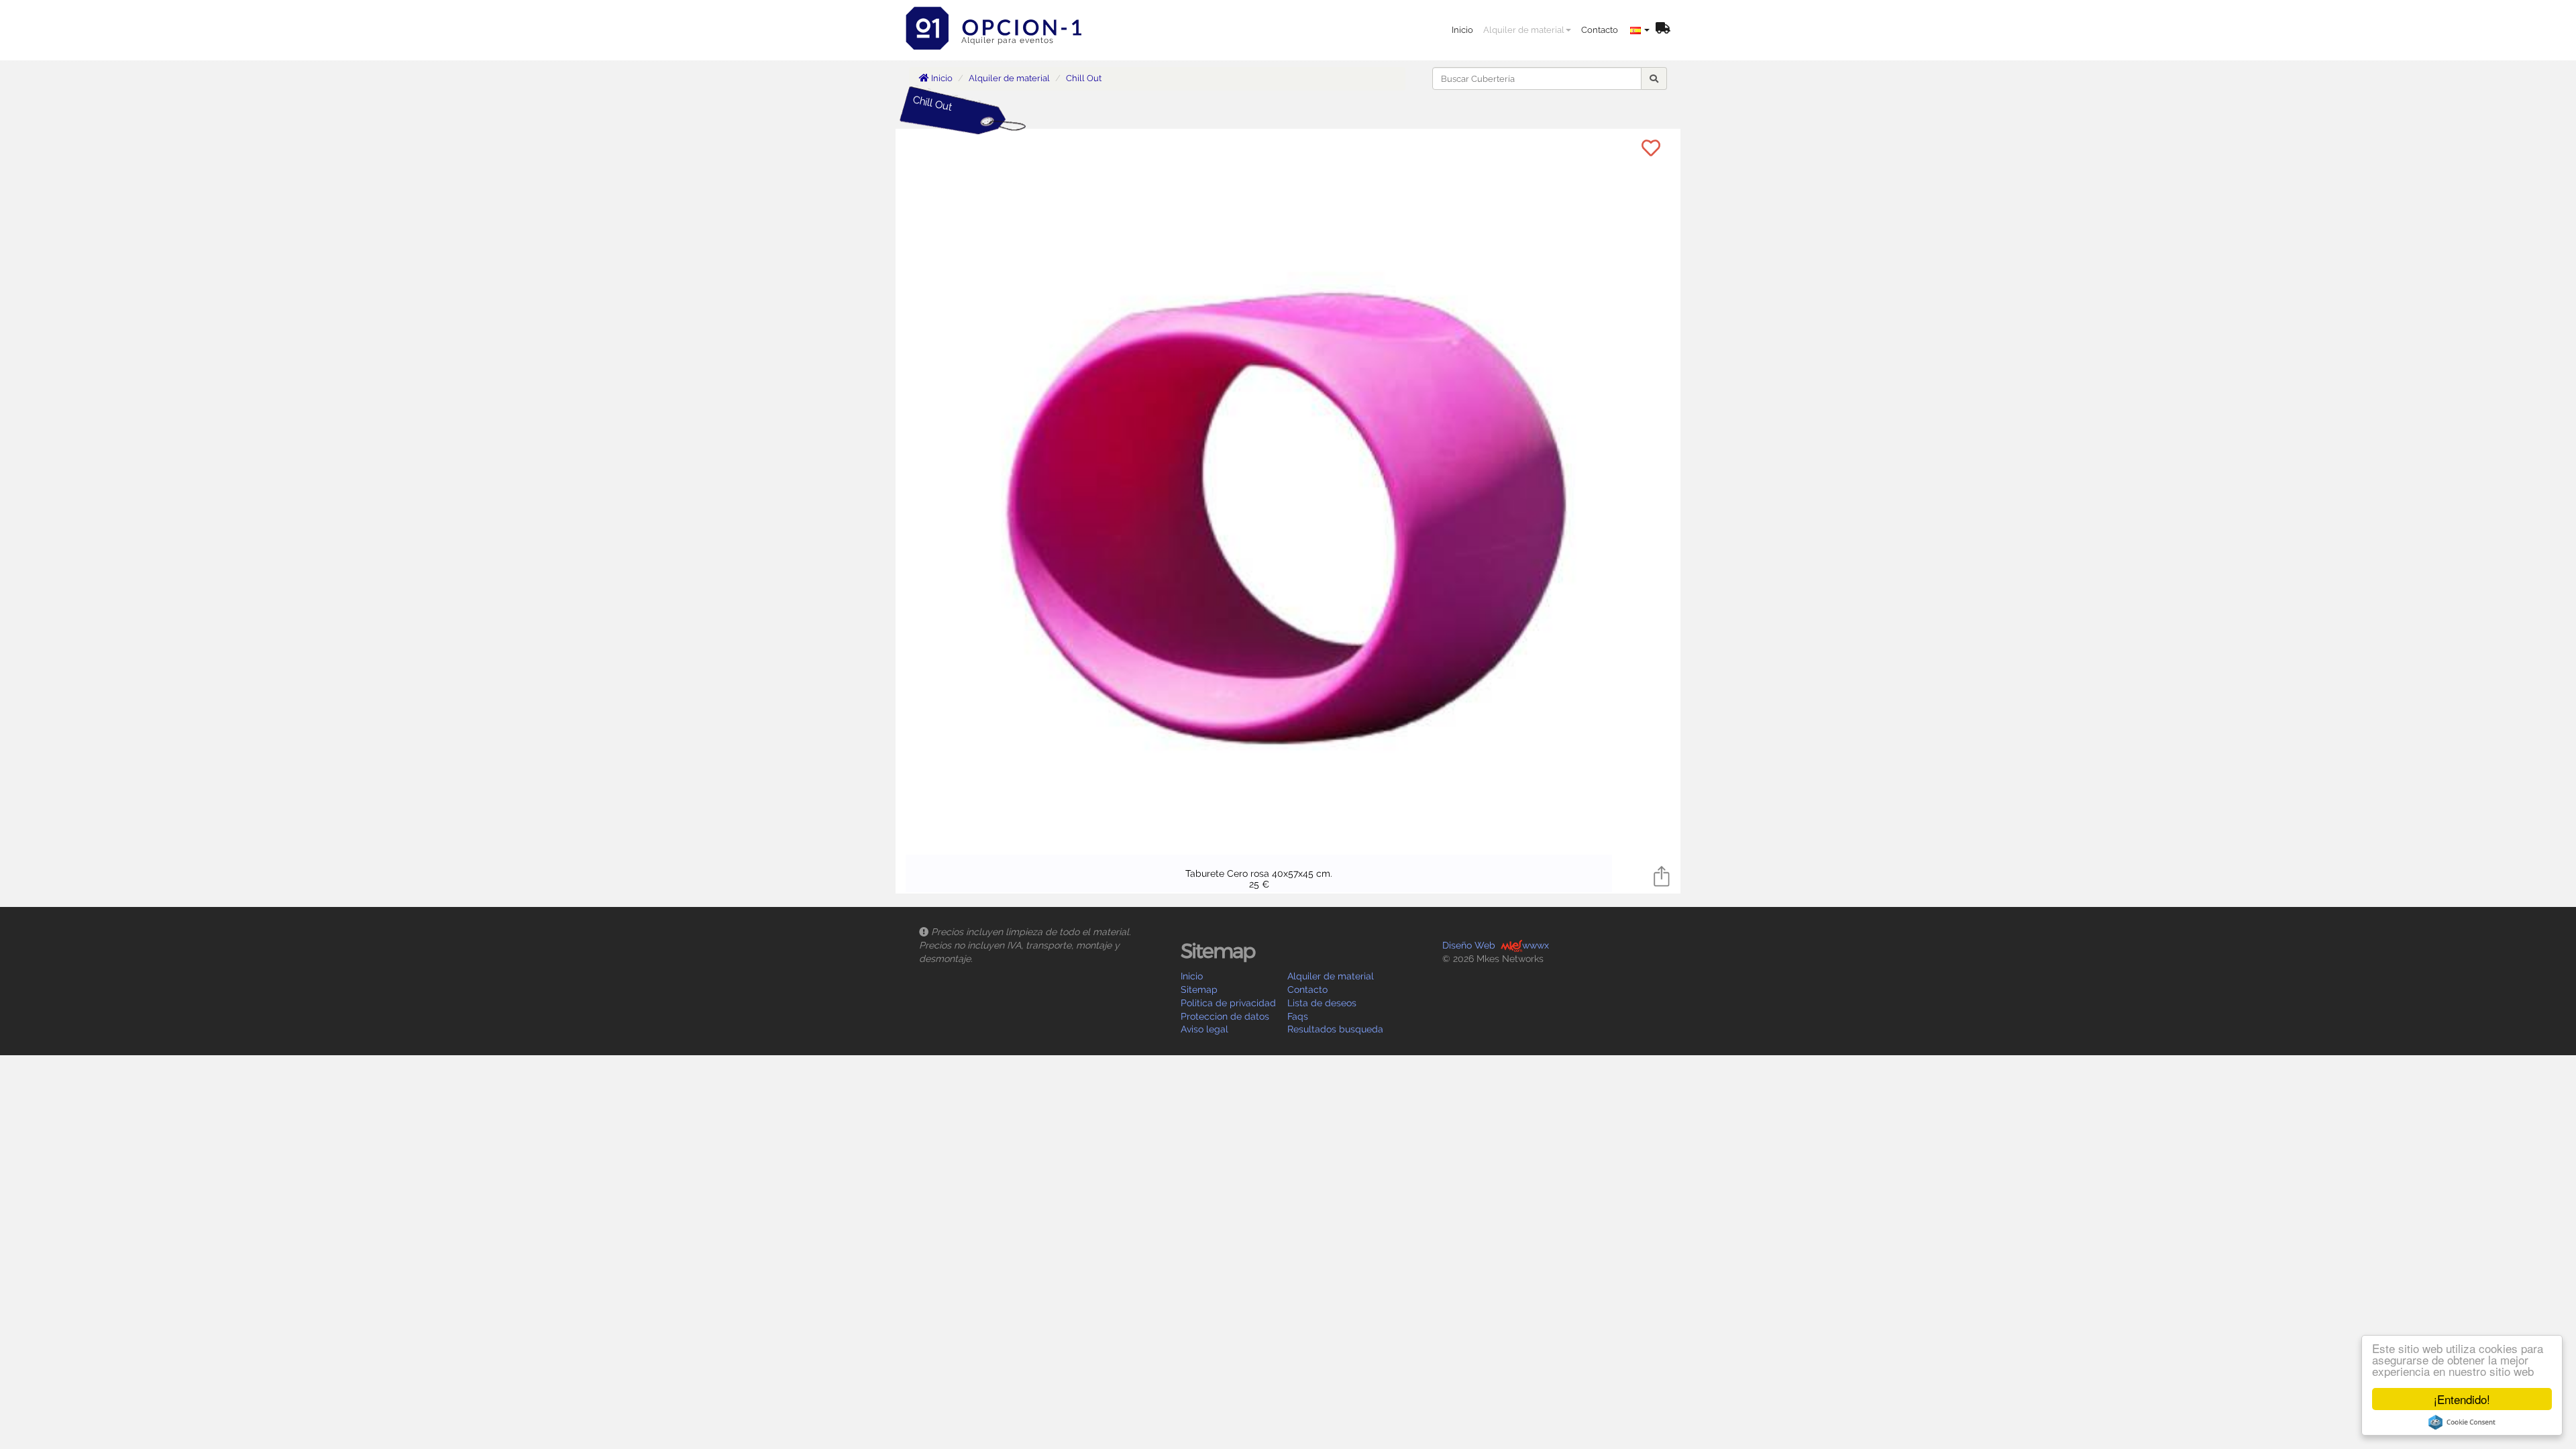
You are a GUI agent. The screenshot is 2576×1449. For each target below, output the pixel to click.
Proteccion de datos (1225, 1016)
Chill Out (1084, 78)
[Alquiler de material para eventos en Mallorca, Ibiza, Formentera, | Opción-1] (998, 17)
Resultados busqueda (1335, 1029)
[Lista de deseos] (1663, 29)
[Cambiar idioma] (1640, 30)
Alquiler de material (1524, 30)
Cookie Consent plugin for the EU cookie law (2462, 1422)
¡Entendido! (2462, 1399)
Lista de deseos (1322, 1003)
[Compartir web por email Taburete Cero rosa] (1662, 875)
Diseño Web (1469, 945)
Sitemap (1199, 989)
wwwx (1536, 945)
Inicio (1462, 30)
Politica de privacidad (1228, 1003)
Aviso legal (1204, 1029)
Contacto (1600, 30)
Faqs (1298, 1016)
